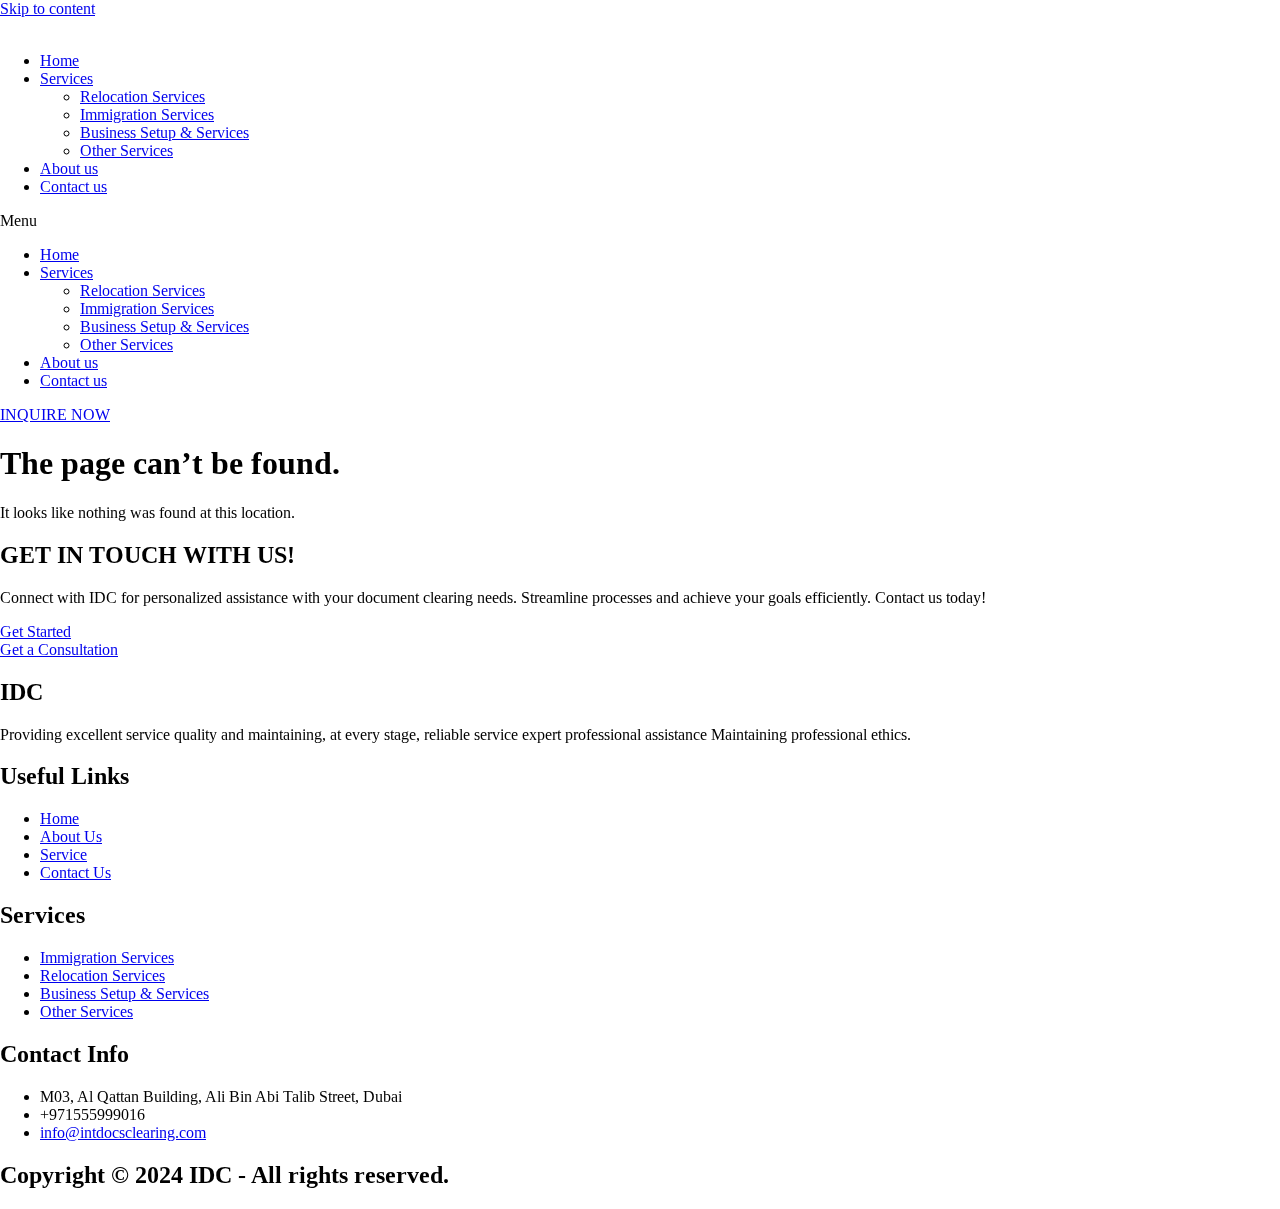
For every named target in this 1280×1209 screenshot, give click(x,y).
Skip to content (47, 8)
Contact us (73, 186)
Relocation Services (142, 96)
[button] (640, 221)
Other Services (126, 150)
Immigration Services (147, 114)
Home (59, 60)
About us (69, 168)
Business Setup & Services (164, 132)
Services (66, 78)
